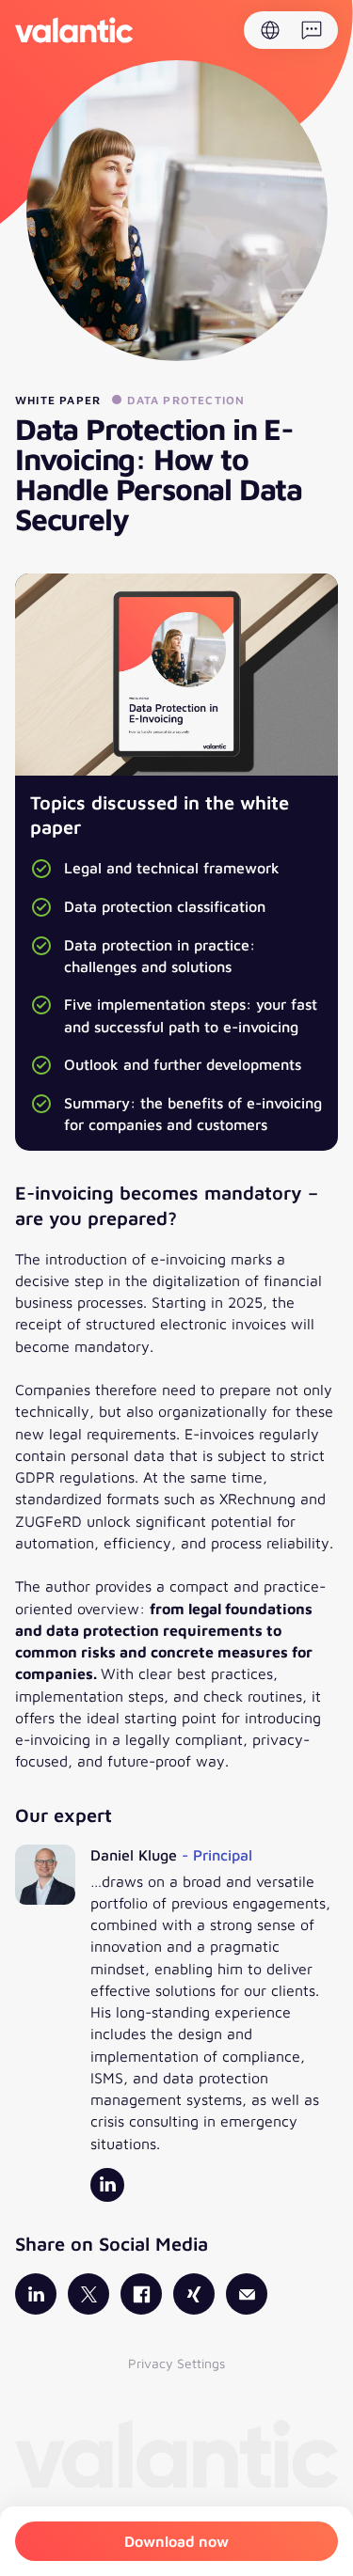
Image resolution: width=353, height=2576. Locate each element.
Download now (176, 2541)
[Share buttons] (312, 30)
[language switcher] (270, 30)
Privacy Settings (176, 2363)
